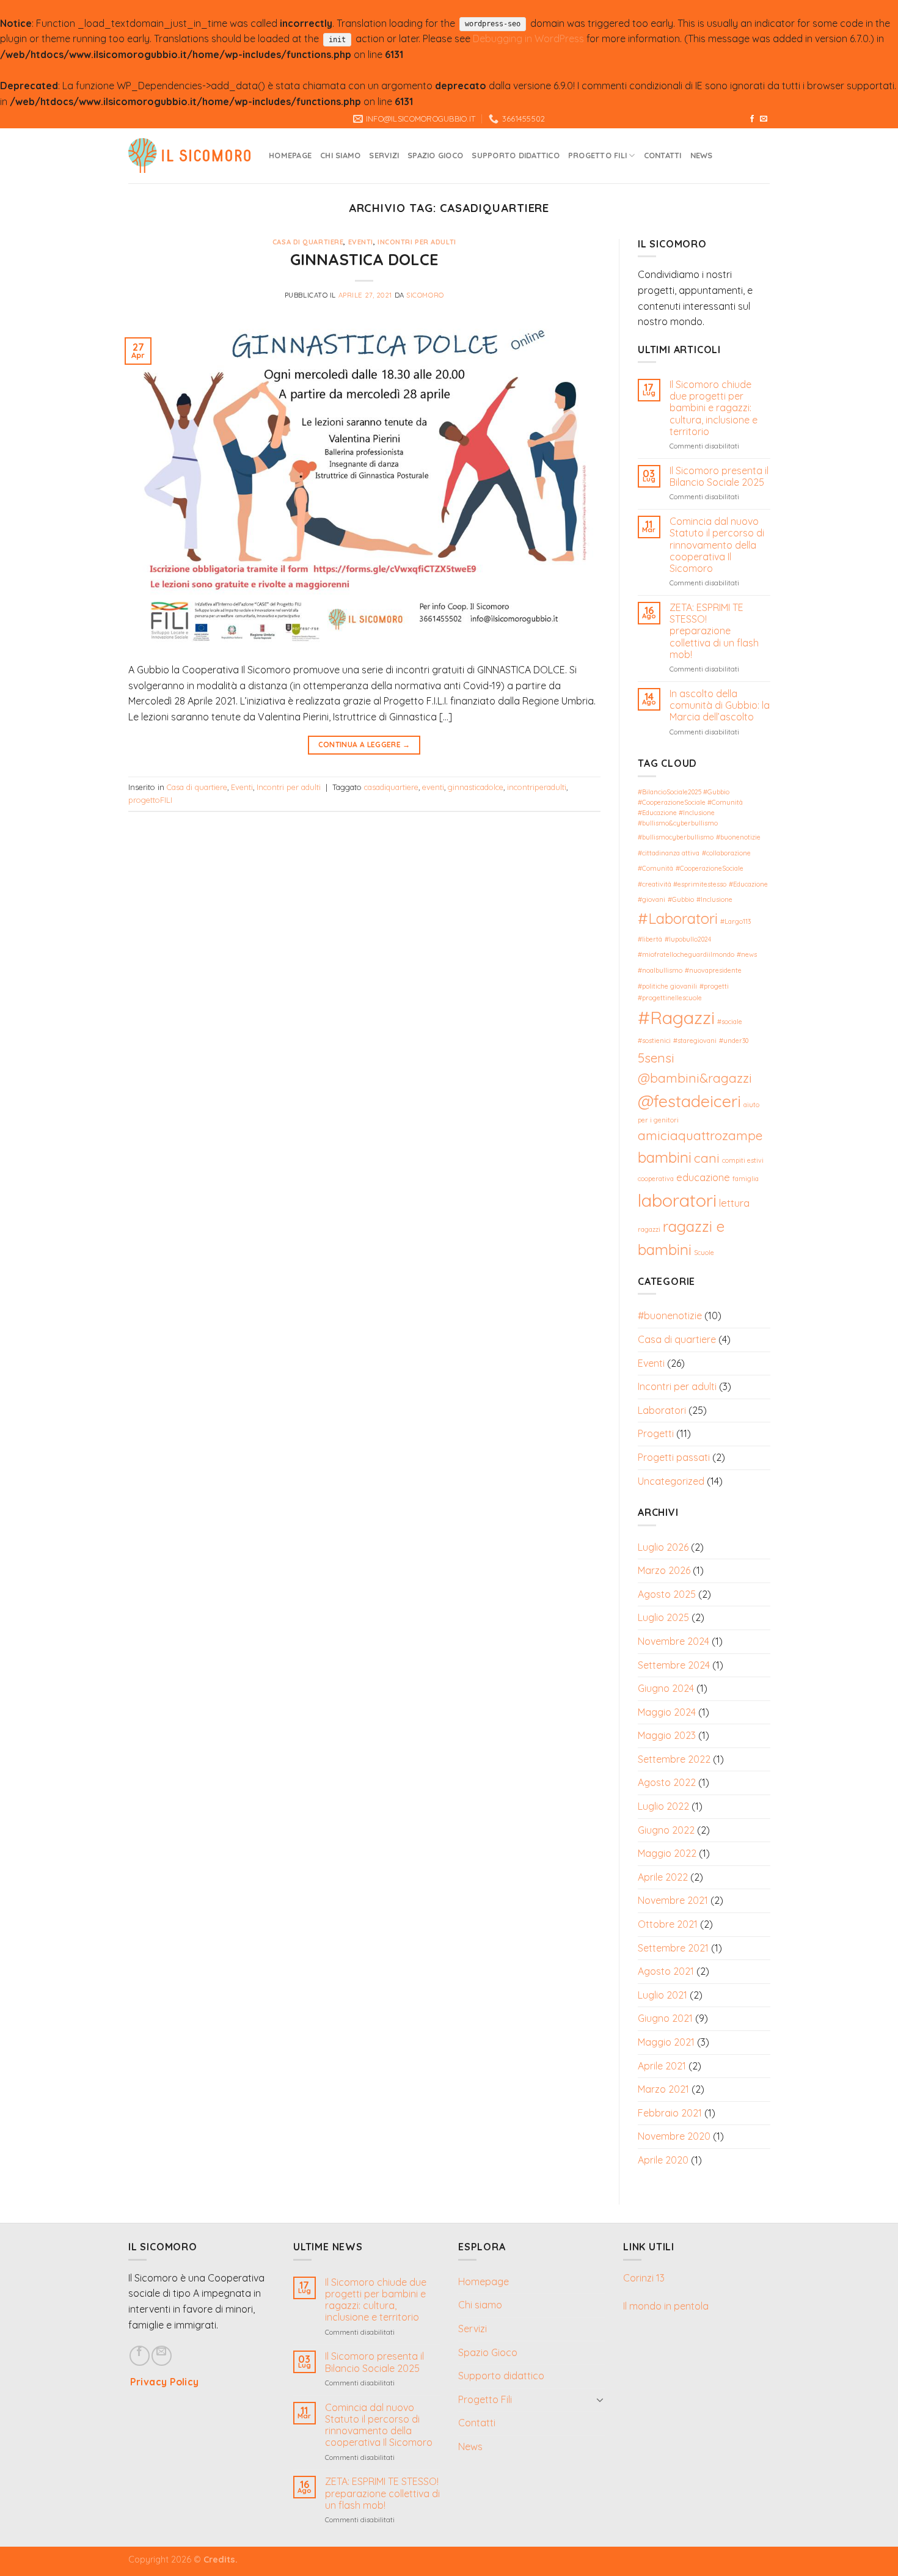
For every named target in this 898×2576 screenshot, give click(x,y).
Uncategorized (671, 1481)
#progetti (714, 986)
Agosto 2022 (667, 1782)
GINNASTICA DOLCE (364, 259)
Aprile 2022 (663, 1877)
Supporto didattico (516, 155)
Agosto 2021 (666, 1971)
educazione (703, 1177)
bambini (665, 1157)
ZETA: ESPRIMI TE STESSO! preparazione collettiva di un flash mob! (714, 631)
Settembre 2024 (674, 1664)
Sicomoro (425, 295)
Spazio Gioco (435, 155)
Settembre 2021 (673, 1948)
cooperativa (656, 1179)
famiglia (746, 1179)
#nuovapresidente (713, 970)
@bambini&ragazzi (695, 1078)
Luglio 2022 (663, 1806)
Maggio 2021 (666, 2042)
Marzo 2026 (664, 1570)
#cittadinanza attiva (669, 853)
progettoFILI (150, 800)
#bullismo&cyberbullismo (678, 823)
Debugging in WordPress (528, 38)
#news (747, 954)
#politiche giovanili (667, 986)
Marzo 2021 (663, 2089)
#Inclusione (714, 899)
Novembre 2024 (673, 1641)
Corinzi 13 (644, 2278)
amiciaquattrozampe (700, 1135)
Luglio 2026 (663, 1546)
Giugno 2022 (666, 1830)
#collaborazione (726, 853)
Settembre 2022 (674, 1759)
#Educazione (748, 884)
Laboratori (662, 1410)
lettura (734, 1202)
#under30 (734, 1041)
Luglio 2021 (663, 1995)
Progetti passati (674, 1457)
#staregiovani (695, 1041)
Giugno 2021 (665, 2018)
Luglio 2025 (663, 1617)
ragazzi (649, 1229)
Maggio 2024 (667, 1712)
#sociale (730, 1022)
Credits (219, 2560)
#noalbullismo (660, 970)
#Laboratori (678, 918)
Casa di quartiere (308, 242)
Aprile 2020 (663, 2160)
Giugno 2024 (666, 1688)
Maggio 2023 (667, 1735)
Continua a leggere (364, 745)
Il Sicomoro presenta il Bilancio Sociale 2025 (718, 477)
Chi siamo (340, 155)
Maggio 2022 (667, 1853)
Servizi (384, 155)
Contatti (663, 155)
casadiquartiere (391, 787)
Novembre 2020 (674, 2136)
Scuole (704, 1253)
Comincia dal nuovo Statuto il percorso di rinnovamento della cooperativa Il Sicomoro (716, 545)
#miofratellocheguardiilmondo (686, 954)
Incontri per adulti (417, 242)
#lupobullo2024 (688, 939)
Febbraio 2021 (670, 2113)
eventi (433, 787)
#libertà (650, 939)
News (702, 155)
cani (707, 1158)
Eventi (361, 242)
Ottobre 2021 (668, 1924)
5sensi (656, 1058)
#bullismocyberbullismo (676, 837)
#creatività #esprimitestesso (682, 884)
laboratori (677, 1199)
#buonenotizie (738, 837)
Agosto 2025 (667, 1594)
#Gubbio (681, 899)
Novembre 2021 (673, 1900)
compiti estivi (743, 1160)
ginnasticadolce (476, 787)
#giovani (652, 899)
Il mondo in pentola (666, 2306)
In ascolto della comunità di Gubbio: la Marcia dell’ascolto (719, 705)
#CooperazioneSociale (710, 868)
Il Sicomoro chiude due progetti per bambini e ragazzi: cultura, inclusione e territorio (713, 408)
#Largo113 (736, 921)
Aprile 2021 (662, 2066)
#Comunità (655, 868)
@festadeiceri (689, 1101)
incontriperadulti (537, 787)
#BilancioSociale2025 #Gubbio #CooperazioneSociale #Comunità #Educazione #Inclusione (690, 802)
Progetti (656, 1433)
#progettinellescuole (670, 998)
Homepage (290, 155)
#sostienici (654, 1041)
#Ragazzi (676, 1017)
